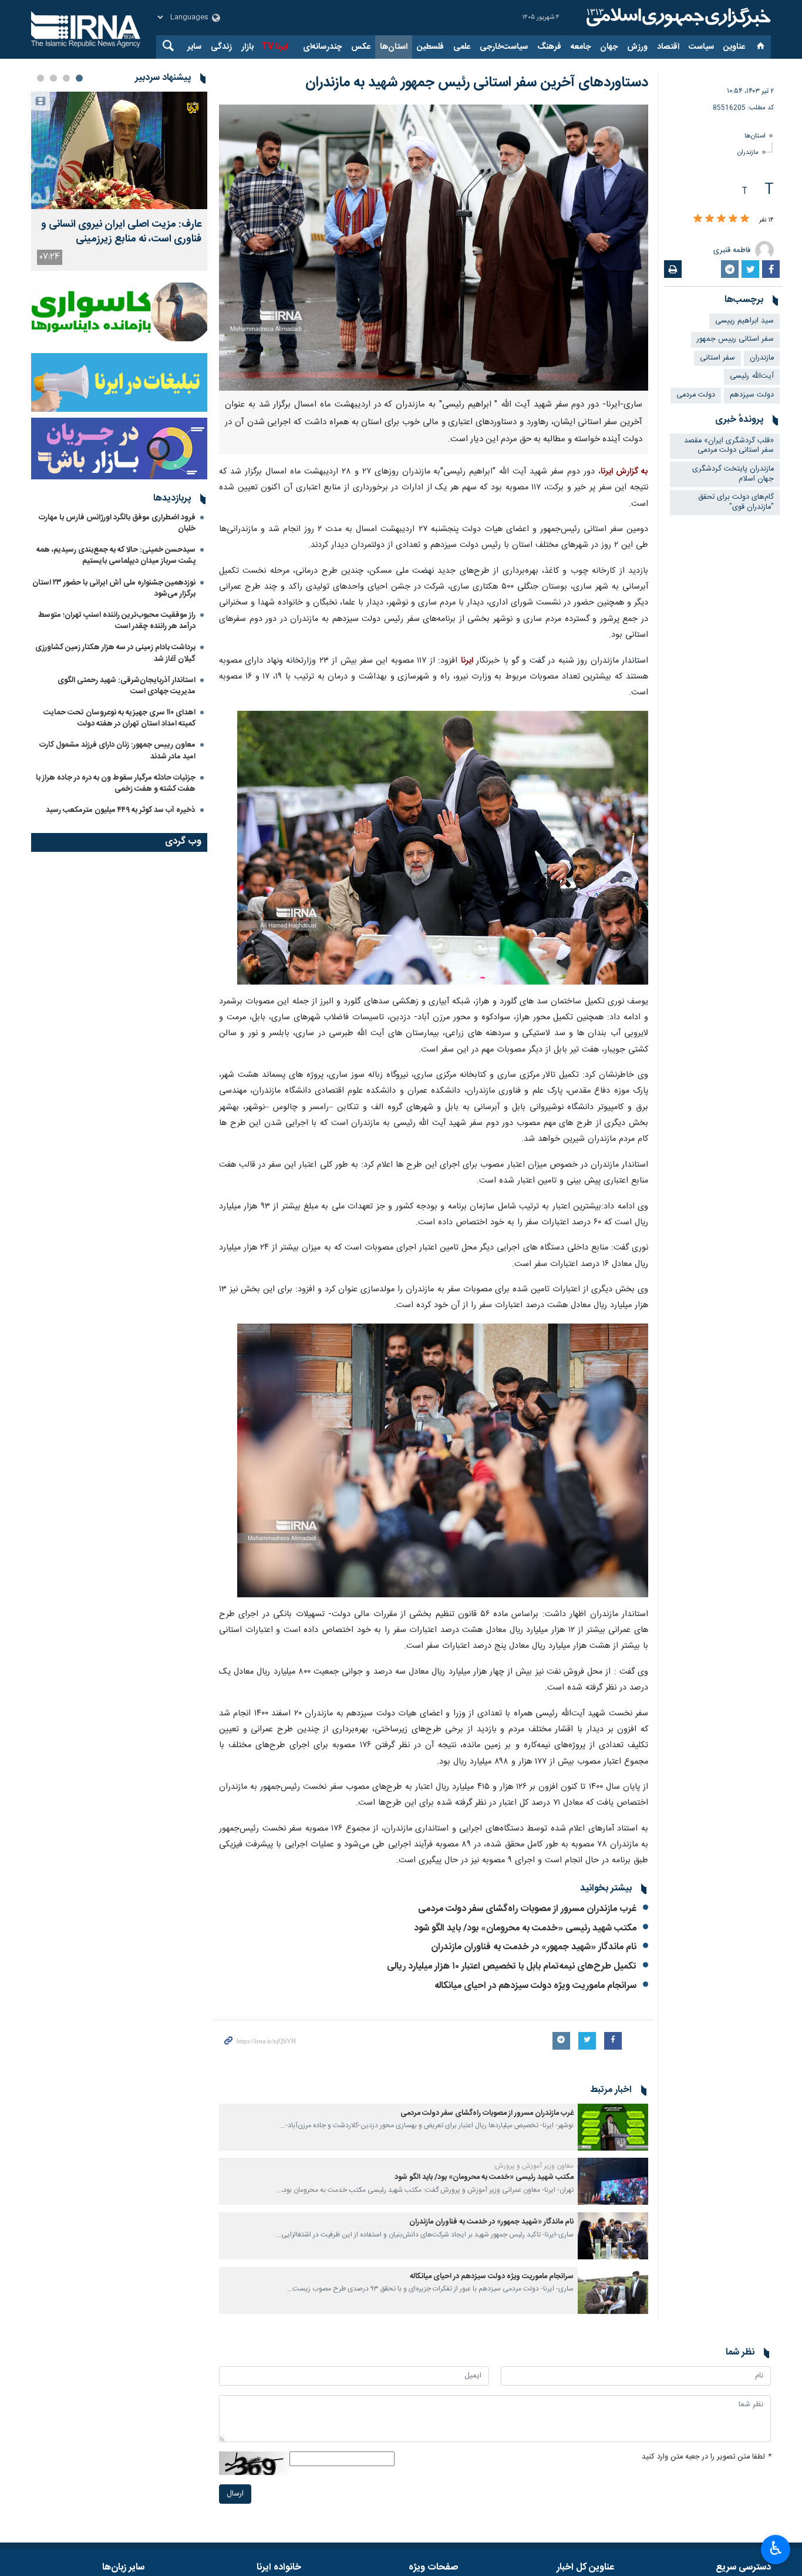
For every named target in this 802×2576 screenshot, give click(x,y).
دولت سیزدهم (752, 395)
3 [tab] (53, 78)
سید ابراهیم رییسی (744, 321)
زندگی (221, 47)
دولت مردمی (696, 395)
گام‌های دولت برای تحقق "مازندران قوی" (736, 502)
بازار (247, 47)
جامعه (581, 47)
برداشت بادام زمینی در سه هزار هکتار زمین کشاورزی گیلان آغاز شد (115, 653)
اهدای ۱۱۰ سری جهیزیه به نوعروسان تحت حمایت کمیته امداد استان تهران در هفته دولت (119, 718)
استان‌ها (394, 47)
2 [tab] (66, 78)
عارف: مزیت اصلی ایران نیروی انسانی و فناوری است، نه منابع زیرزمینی (121, 232)
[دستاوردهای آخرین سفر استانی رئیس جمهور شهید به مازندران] (434, 248)
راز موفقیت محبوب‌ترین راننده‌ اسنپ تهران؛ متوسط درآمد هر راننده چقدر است (117, 621)
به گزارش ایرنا (624, 472)
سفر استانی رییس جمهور (735, 339)
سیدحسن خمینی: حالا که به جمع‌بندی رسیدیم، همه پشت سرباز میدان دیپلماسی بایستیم (116, 555)
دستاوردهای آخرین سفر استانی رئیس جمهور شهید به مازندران (477, 83)
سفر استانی (717, 358)
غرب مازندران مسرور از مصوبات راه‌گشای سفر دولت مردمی (527, 1909)
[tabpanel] (119, 181)
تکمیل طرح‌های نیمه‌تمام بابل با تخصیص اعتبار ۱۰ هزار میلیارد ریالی (512, 1967)
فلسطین (430, 47)
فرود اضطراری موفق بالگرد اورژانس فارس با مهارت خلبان (117, 523)
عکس (361, 47)
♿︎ (776, 2548)
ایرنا (677, 18)
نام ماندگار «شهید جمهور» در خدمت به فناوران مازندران (534, 1947)
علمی (462, 47)
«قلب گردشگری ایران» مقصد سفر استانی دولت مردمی (729, 446)
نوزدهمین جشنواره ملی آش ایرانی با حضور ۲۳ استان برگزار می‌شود (114, 588)
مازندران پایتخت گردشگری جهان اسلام (733, 474)
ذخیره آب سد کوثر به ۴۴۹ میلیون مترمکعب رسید (121, 810)
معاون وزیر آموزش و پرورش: (533, 2166)
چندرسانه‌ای (322, 47)
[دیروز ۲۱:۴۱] (119, 150)
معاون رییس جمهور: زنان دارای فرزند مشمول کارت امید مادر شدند (117, 750)
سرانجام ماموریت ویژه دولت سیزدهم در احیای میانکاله (535, 1986)
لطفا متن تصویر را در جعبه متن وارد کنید (706, 2457)
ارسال (235, 2494)
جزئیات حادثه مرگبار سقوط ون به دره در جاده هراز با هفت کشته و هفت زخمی (116, 783)
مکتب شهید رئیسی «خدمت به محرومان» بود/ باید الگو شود (525, 1928)
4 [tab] (41, 78)
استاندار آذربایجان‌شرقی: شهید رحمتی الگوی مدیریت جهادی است (127, 686)
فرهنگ (549, 47)
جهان (609, 47)
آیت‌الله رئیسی (752, 376)
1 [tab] (79, 78)
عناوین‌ (734, 47)
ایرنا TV (274, 47)
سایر (194, 47)
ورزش (637, 47)
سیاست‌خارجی (504, 47)
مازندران (748, 152)
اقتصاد (668, 47)
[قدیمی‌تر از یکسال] (613, 2127)
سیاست (701, 47)
